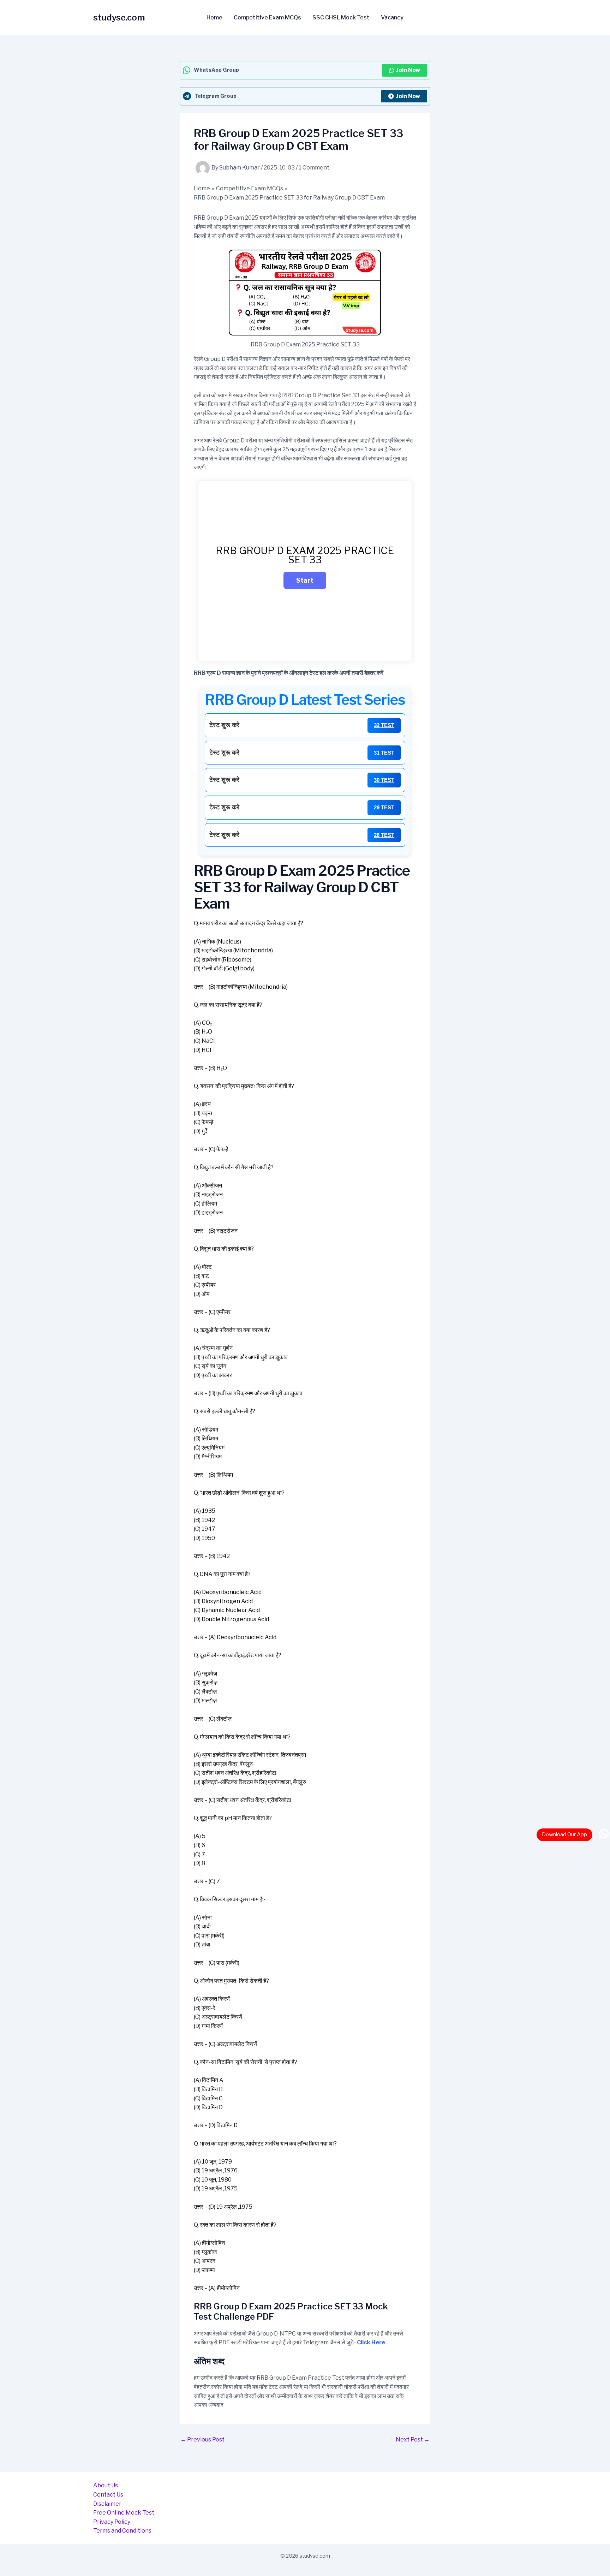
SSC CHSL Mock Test (341, 18)
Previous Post (202, 2440)
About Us (106, 2485)
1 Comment (314, 168)
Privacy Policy (112, 2522)
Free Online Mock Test (124, 2513)
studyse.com (119, 17)
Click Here (371, 2342)
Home (214, 18)
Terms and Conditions (122, 2531)
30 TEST (384, 780)
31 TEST (384, 753)
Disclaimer (107, 2504)
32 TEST (384, 725)
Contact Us (108, 2495)
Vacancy (392, 18)
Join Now (408, 70)
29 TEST (384, 807)
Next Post (413, 2440)
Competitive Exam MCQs (267, 18)
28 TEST (384, 835)
